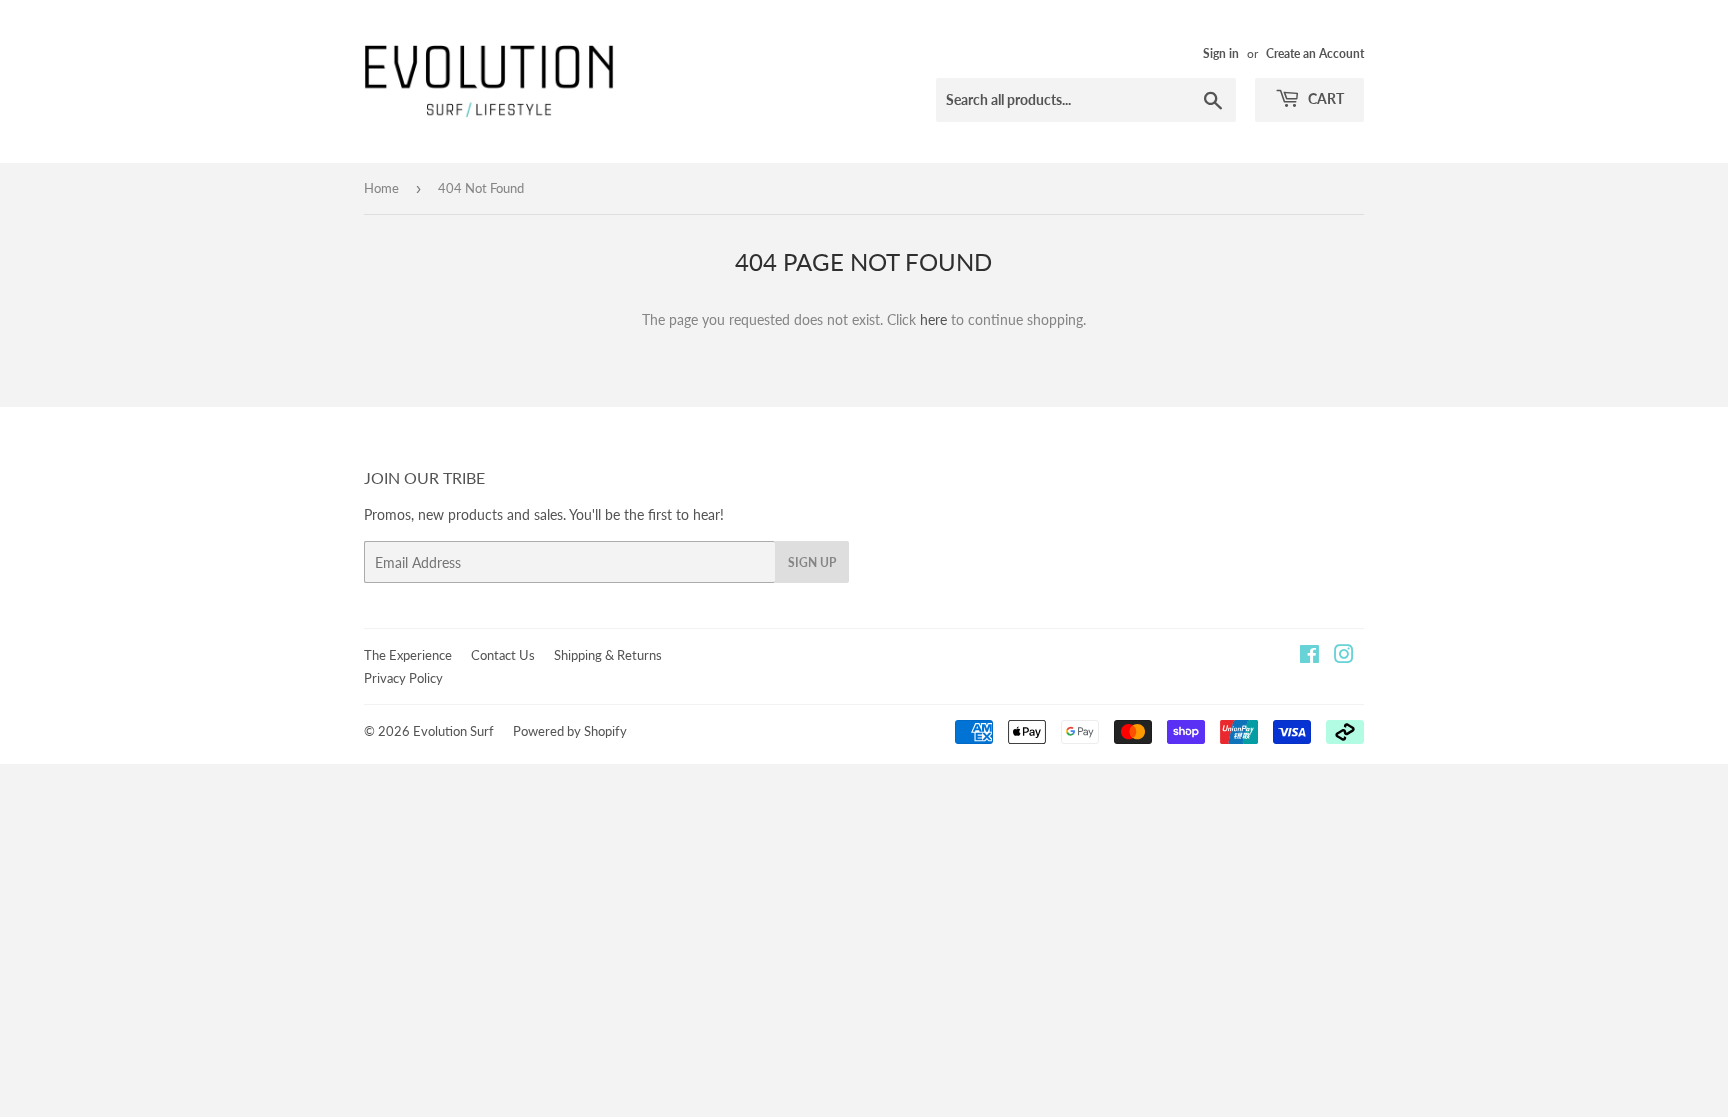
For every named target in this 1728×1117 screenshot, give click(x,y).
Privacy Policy (403, 678)
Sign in (1221, 53)
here (933, 319)
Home (381, 188)
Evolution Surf (453, 731)
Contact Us (503, 655)
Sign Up (812, 562)
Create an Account (1315, 53)
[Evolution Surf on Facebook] (1309, 656)
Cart (1324, 98)
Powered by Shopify (570, 731)
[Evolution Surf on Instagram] (1344, 656)
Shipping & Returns (608, 655)
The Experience (408, 655)
